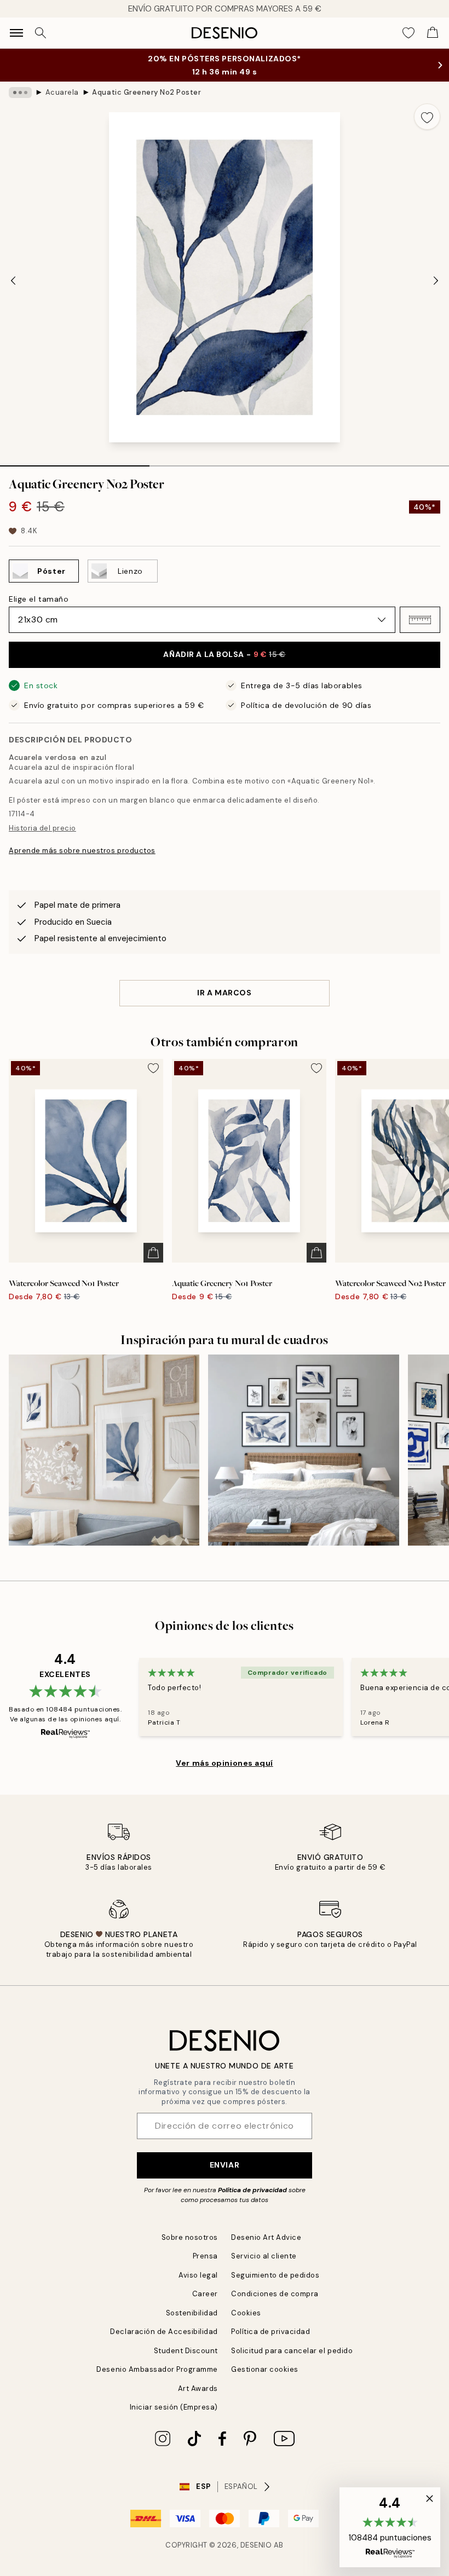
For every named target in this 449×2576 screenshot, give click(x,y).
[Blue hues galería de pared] (104, 1450)
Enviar (225, 2165)
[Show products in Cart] (433, 33)
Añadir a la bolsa (224, 654)
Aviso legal (198, 2275)
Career (205, 2294)
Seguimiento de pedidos (275, 2275)
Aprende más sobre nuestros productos (82, 851)
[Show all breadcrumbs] (20, 93)
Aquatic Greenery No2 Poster (146, 92)
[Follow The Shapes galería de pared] (303, 1450)
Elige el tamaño (39, 599)
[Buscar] (41, 33)
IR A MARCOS (224, 993)
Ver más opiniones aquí (224, 1763)
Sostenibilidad (192, 2313)
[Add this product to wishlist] (427, 117)
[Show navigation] (16, 33)
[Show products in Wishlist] (408, 33)
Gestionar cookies (265, 2369)
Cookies (246, 2313)
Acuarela (62, 92)
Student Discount (186, 2351)
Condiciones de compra (275, 2294)
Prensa (205, 2256)
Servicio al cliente (264, 2256)
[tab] (75, 462)
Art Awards (198, 2388)
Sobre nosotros (190, 2237)
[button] (420, 620)
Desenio (256, 2545)
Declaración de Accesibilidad (164, 2332)
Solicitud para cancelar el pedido (292, 2351)
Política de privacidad (252, 2190)
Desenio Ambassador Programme (157, 2369)
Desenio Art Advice (266, 2237)
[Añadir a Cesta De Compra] (153, 1253)
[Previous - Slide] (13, 280)
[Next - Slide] (436, 280)
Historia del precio (42, 828)
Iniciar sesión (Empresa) (174, 2407)
